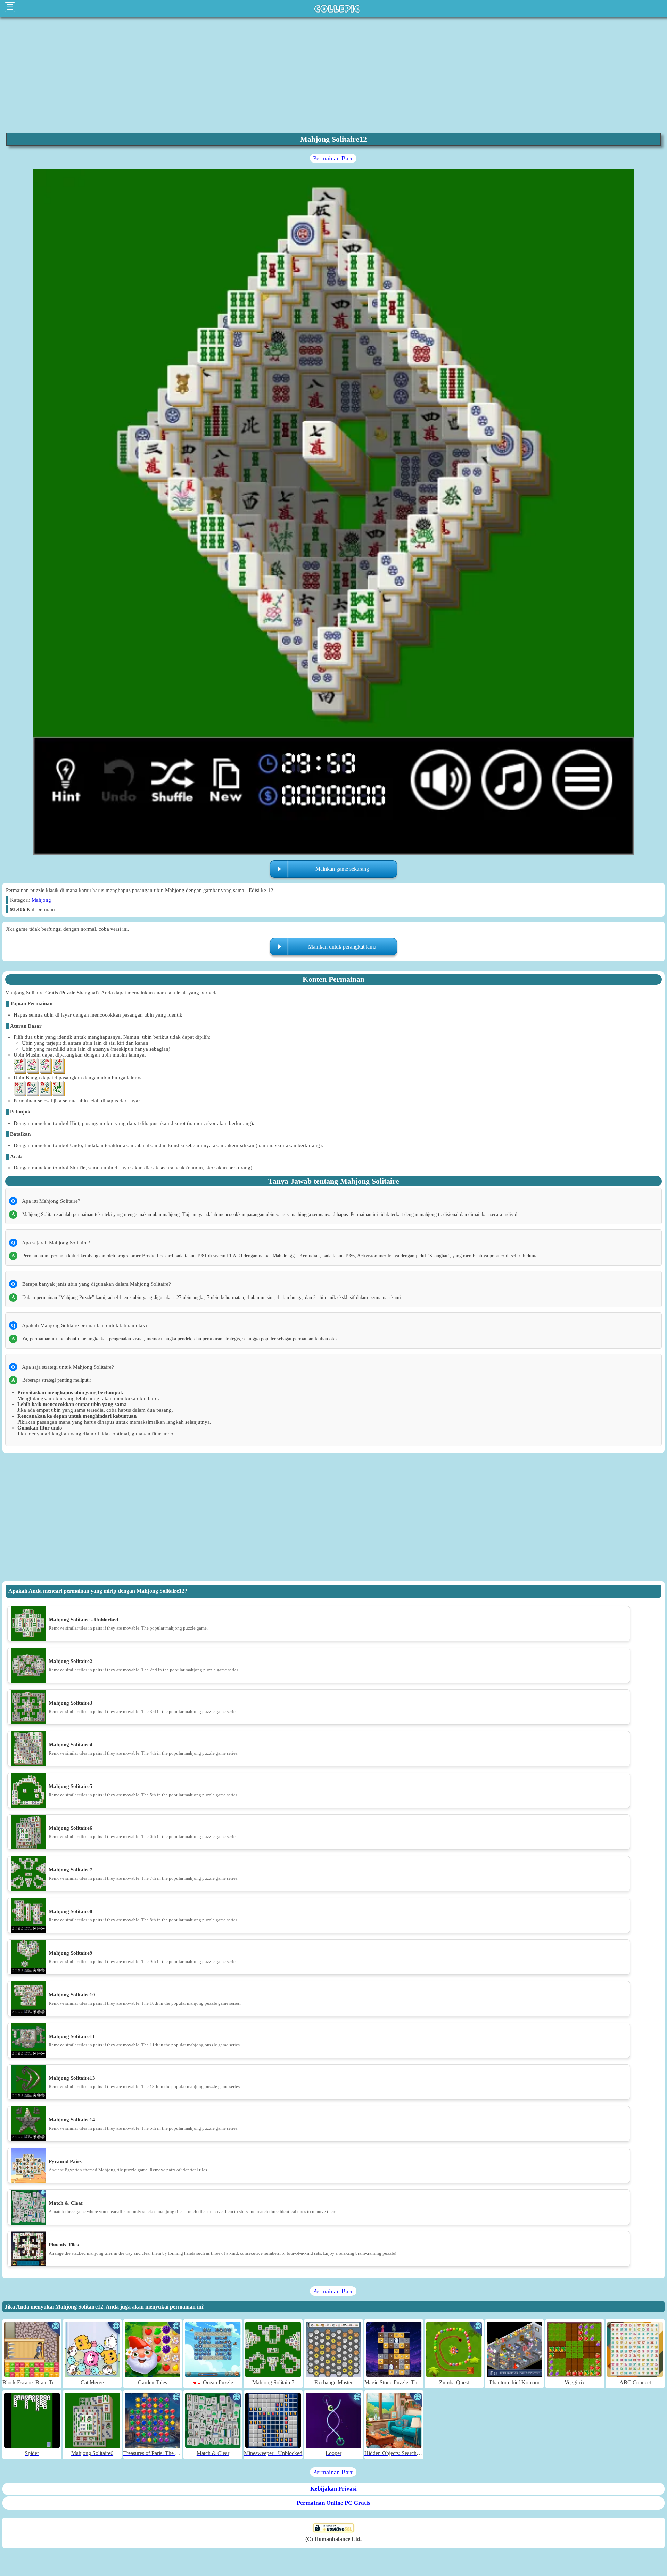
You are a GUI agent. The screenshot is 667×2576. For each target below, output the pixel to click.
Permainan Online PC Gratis (333, 2503)
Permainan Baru (333, 158)
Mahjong (41, 900)
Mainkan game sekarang (342, 869)
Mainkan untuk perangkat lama (342, 947)
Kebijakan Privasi (333, 2489)
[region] (333, 74)
